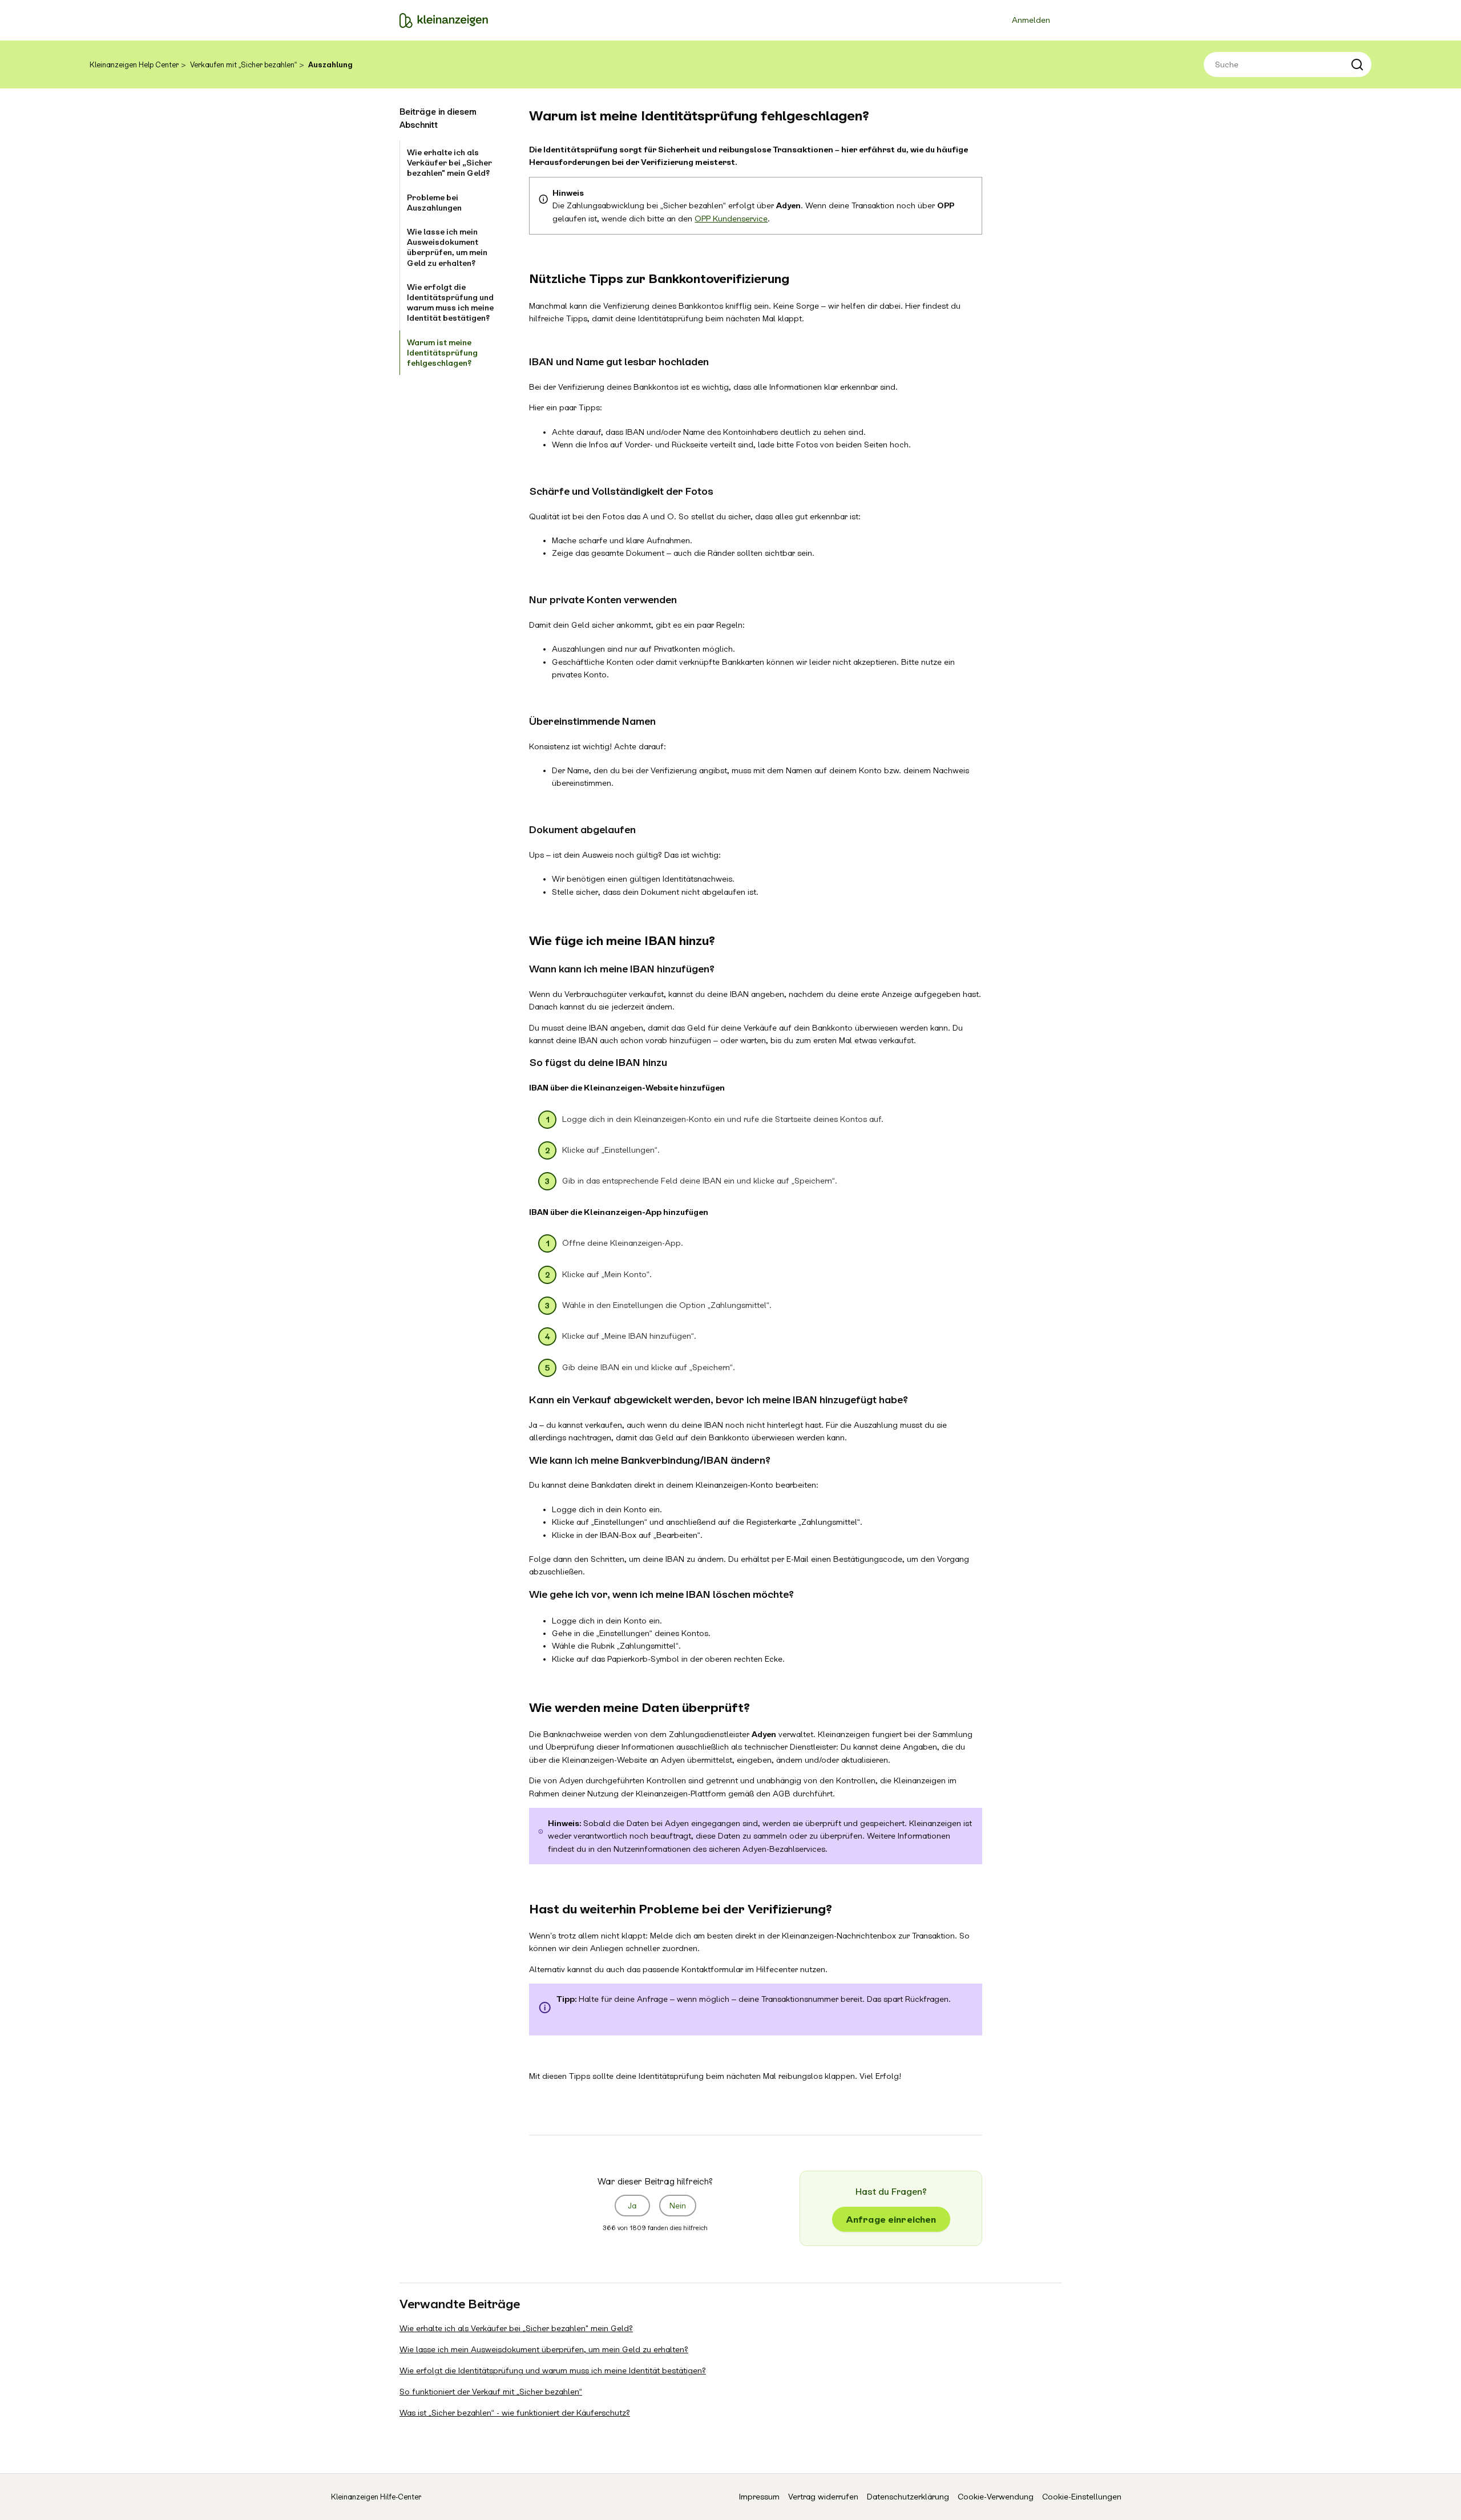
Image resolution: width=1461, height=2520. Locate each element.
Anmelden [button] (1031, 20)
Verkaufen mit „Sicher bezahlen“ (243, 65)
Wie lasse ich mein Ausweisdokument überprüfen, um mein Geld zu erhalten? (447, 247)
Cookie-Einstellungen (1082, 2497)
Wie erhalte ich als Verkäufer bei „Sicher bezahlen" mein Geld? (449, 163)
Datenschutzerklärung (908, 2497)
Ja (632, 2206)
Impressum (759, 2497)
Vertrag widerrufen (823, 2497)
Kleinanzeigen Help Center (134, 65)
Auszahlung (330, 65)
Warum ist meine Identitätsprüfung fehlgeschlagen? (442, 353)
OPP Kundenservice (731, 219)
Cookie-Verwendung (996, 2497)
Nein (678, 2206)
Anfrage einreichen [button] (891, 2220)
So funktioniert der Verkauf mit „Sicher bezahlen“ (491, 2392)
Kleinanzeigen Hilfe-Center (376, 2497)
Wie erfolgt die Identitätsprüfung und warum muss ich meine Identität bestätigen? (450, 303)
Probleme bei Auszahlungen (434, 203)
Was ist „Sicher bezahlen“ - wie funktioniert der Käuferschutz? (515, 2413)
